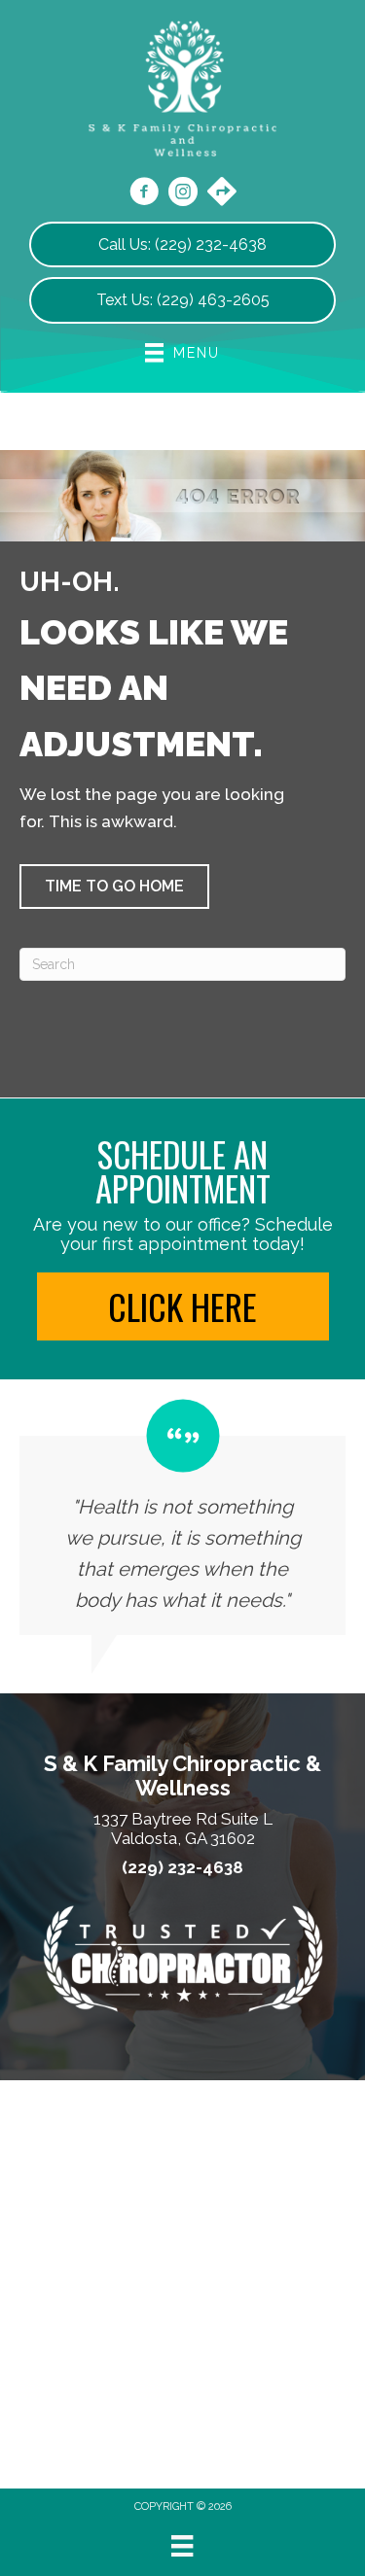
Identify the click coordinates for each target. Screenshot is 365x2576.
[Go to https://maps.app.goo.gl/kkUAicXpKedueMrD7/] (222, 193)
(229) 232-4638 (182, 1868)
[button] (114, 887)
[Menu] (182, 2546)
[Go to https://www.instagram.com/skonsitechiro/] (183, 194)
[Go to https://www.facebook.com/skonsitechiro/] (144, 194)
